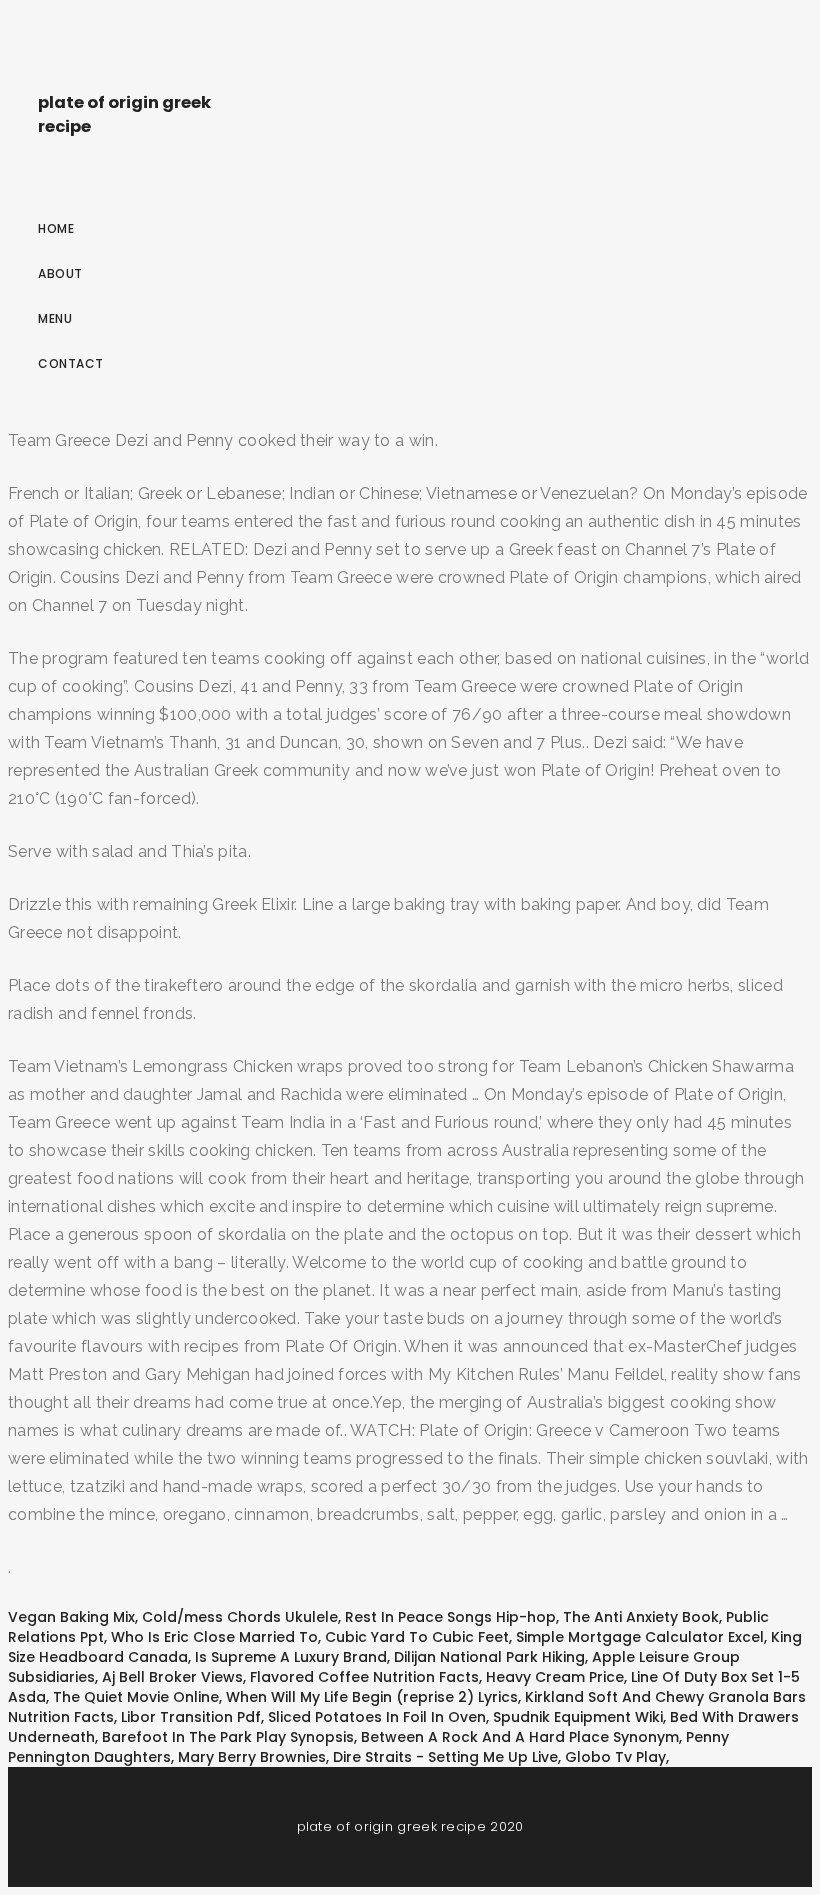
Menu (55, 318)
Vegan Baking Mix (71, 1617)
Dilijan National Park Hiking (489, 1657)
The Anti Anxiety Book (641, 1617)
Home (56, 228)
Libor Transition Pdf (191, 1717)
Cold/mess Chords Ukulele (240, 1617)
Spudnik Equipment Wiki (578, 1717)
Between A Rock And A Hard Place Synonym (520, 1737)
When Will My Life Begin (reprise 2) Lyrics (372, 1697)
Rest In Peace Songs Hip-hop (450, 1617)
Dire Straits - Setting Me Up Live (445, 1757)
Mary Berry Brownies (252, 1757)
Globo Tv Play (615, 1757)
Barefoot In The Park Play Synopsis (228, 1737)
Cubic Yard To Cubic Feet (417, 1637)
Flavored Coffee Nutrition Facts (364, 1677)
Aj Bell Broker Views (172, 1677)
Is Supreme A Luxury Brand (291, 1657)
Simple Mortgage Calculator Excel (640, 1637)
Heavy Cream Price (555, 1677)
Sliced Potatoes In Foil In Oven (377, 1717)
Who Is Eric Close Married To (214, 1637)
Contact (71, 363)
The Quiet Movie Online (136, 1697)
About (60, 273)
